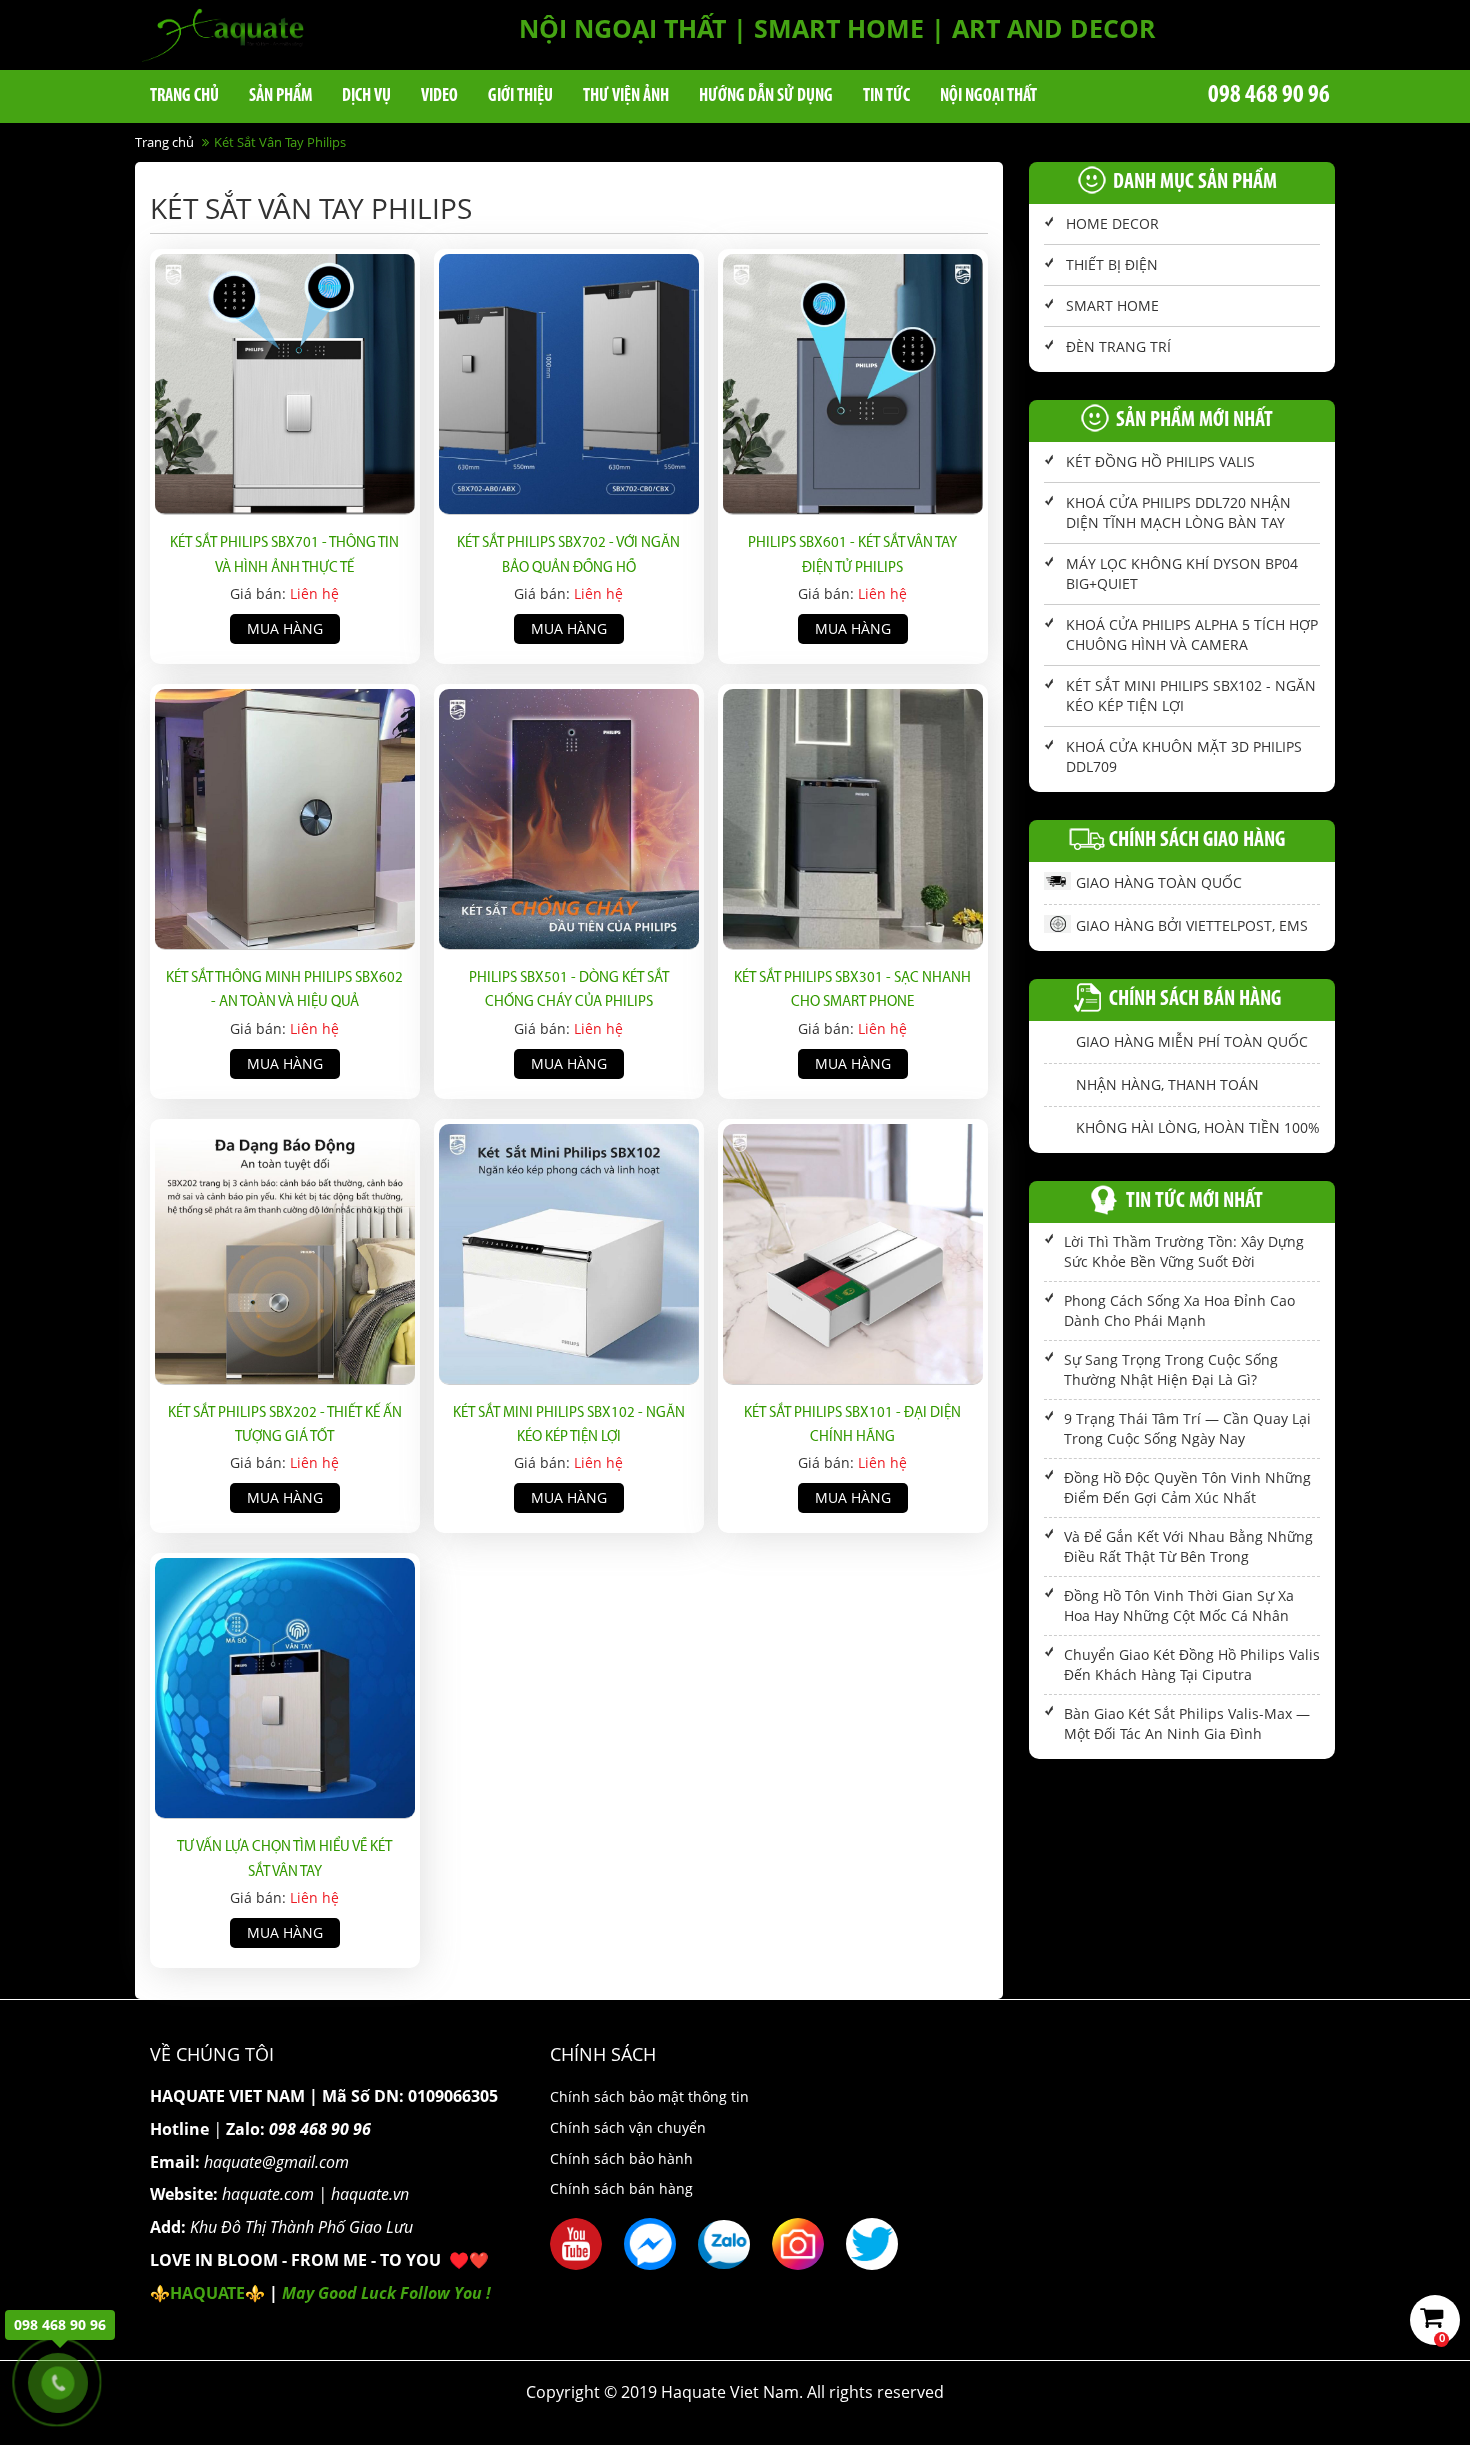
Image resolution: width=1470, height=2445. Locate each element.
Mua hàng (285, 628)
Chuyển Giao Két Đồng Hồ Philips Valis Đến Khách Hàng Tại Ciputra (1192, 1664)
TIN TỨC (886, 97)
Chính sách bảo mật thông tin (649, 2096)
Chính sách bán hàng (621, 2188)
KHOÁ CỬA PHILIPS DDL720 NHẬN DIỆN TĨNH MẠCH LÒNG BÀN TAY (1178, 512)
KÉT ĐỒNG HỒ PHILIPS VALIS (1160, 461)
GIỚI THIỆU (520, 97)
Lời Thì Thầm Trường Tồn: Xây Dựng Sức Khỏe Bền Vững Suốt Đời (1184, 1251)
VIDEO (439, 97)
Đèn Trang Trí (1118, 346)
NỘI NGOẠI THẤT (988, 97)
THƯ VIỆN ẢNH (626, 97)
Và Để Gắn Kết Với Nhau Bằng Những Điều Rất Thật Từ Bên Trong (1188, 1546)
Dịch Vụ (366, 97)
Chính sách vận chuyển (628, 2127)
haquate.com (268, 2194)
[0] (1436, 2320)
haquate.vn (370, 2194)
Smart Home (1112, 305)
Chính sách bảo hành (621, 2158)
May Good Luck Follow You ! (386, 2293)
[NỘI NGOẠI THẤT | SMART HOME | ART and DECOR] (222, 33)
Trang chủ (184, 97)
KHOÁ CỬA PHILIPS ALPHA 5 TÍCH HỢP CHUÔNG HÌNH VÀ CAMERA (1192, 634)
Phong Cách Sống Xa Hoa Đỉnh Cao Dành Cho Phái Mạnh (1179, 1310)
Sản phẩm (280, 97)
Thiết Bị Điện (1112, 264)
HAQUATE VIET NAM (227, 2096)
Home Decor (1112, 223)
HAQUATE (207, 2293)
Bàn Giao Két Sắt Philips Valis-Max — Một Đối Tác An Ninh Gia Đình (1187, 1723)
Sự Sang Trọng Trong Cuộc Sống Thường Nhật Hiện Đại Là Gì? (1171, 1369)
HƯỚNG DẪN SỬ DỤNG (766, 97)
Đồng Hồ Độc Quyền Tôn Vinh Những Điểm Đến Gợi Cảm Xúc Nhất (1187, 1487)
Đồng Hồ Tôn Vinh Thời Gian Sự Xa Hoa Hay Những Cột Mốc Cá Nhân (1179, 1605)
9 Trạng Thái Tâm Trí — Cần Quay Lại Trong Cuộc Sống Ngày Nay (1187, 1428)
